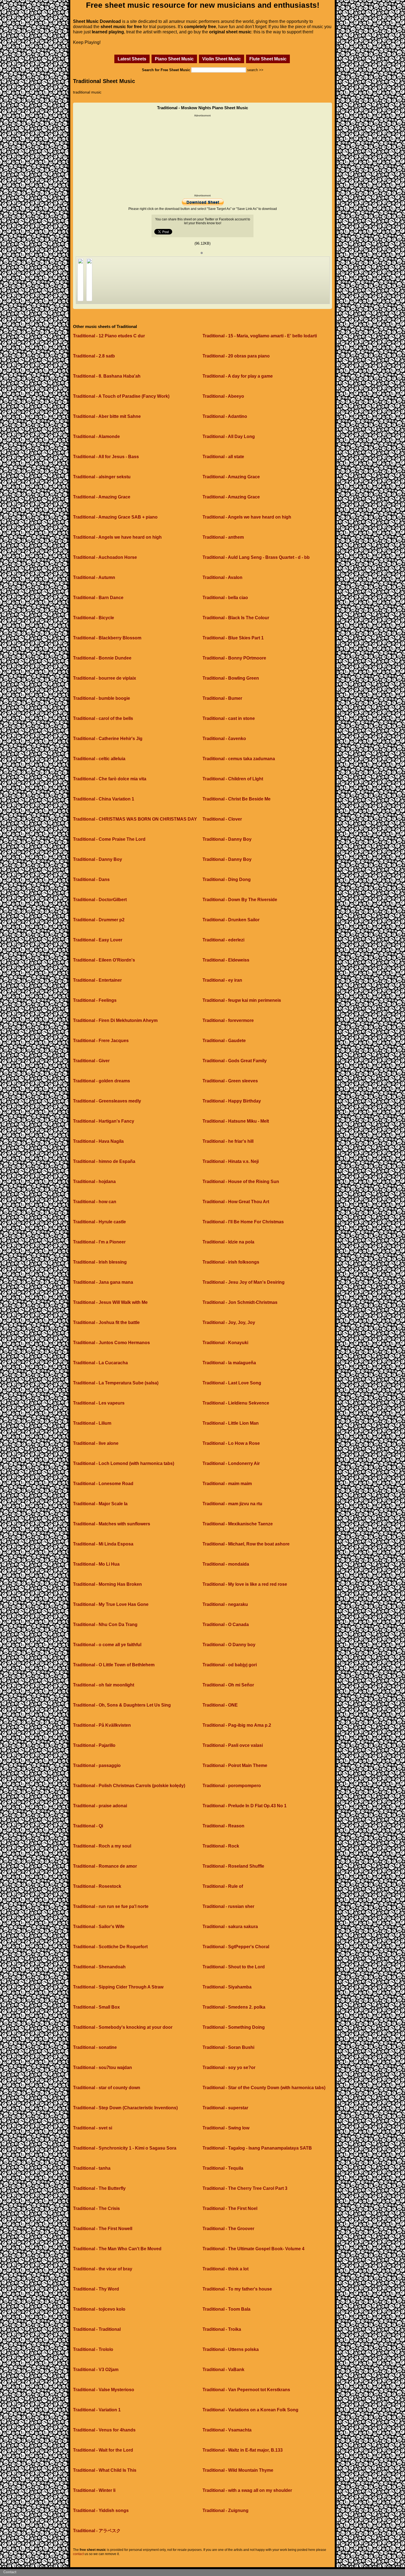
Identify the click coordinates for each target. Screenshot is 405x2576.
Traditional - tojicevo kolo (99, 2309)
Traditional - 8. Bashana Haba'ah (107, 376)
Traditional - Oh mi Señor (228, 1685)
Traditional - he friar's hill (228, 1141)
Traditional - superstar (225, 2108)
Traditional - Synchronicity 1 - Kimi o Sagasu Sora (125, 2148)
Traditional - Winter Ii (94, 2490)
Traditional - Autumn (94, 577)
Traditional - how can (95, 1202)
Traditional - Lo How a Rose (231, 1443)
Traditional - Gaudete (224, 1041)
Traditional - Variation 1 (97, 2410)
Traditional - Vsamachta (227, 2430)
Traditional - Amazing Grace (231, 477)
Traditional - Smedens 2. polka (234, 2007)
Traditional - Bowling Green (231, 678)
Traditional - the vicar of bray (103, 2269)
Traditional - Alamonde (96, 437)
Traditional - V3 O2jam (96, 2370)
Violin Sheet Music (222, 59)
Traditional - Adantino (225, 416)
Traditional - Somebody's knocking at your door (123, 2027)
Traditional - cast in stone (229, 718)
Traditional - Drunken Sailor (231, 920)
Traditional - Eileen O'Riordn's (104, 960)
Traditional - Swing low (226, 2128)
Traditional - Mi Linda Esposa (103, 1544)
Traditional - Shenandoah (99, 1967)
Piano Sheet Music (174, 59)
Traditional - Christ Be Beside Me (237, 799)
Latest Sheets (132, 59)
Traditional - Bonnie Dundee (102, 658)
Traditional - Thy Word (96, 2289)
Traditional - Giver (91, 1061)
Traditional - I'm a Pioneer (99, 1242)
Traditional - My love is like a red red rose (245, 1584)
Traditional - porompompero (232, 1786)
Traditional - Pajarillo (94, 1745)
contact (78, 2554)
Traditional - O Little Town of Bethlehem (114, 1665)
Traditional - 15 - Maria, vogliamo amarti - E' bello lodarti (260, 336)
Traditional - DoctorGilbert (100, 900)
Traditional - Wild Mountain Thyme (238, 2470)
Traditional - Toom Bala (226, 2309)
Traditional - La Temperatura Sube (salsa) (116, 1383)
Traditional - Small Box (96, 2007)
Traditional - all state (223, 457)
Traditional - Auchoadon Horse (105, 557)
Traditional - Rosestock (97, 1886)
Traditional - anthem (223, 537)
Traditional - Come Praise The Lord (109, 839)
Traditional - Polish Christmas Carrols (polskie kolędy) (129, 1786)
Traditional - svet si (93, 2128)
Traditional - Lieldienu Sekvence (236, 1403)
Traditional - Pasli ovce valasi (233, 1745)
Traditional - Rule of (223, 1886)
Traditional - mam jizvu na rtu (232, 1504)
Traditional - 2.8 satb (94, 356)
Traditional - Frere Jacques (101, 1041)
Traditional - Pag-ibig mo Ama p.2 (237, 1725)
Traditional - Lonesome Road (103, 1484)
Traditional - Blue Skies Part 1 (233, 638)
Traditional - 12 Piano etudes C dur (109, 336)
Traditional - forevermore (228, 1020)
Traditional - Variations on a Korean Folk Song (250, 2410)
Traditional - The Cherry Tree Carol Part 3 (245, 2188)
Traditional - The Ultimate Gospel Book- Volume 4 (253, 2249)
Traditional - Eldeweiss (226, 960)
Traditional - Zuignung (226, 2510)
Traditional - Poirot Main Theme (235, 1765)
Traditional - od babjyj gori (230, 1665)
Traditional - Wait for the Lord (103, 2450)
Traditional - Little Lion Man (231, 1423)
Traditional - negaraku (225, 1604)
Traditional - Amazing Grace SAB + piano (115, 517)
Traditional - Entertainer (97, 980)
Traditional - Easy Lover (98, 940)
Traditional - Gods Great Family (235, 1061)
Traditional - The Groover (228, 2229)
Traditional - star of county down (107, 2088)
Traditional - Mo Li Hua (96, 1564)
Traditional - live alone (96, 1443)
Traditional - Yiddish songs (101, 2510)
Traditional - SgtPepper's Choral (236, 1947)
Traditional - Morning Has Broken (107, 1584)
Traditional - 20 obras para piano (236, 356)
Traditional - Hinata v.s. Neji (231, 1161)
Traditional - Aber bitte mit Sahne (107, 416)
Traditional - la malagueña (229, 1363)
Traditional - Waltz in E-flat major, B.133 (243, 2450)
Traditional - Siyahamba (227, 1987)
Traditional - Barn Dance (98, 598)
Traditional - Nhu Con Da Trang (105, 1625)
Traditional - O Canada (226, 1625)
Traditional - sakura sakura (230, 1927)
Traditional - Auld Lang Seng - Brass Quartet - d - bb (256, 557)
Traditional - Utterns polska (231, 2349)
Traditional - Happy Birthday (232, 1101)
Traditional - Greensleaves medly (107, 1101)
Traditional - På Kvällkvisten (102, 1725)
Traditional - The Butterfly (99, 2188)
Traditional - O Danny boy (229, 1645)
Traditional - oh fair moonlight (104, 1685)
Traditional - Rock (221, 1846)
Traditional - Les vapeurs (99, 1403)
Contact (10, 2572)
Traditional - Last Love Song (232, 1383)
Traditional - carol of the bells (103, 718)
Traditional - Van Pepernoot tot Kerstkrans (246, 2390)
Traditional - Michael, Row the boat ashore (246, 1544)
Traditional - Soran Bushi (228, 2047)
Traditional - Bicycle (94, 618)
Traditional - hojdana (94, 1182)
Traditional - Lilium (92, 1423)
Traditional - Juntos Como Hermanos (111, 1343)
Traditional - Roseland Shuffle (233, 1866)
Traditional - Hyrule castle (99, 1222)
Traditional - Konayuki (225, 1343)
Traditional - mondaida (226, 1564)
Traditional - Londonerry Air (231, 1463)
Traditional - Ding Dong (227, 879)
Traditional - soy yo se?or (229, 2068)
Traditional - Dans (91, 879)
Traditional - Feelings (95, 1000)
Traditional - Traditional (97, 2329)
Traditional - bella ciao (225, 598)
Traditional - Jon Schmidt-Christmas (240, 1302)
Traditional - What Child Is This (105, 2470)
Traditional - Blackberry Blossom (107, 638)
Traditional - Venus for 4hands (104, 2430)
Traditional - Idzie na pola (228, 1242)
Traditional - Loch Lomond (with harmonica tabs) (124, 1463)
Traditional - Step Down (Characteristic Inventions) (125, 2108)
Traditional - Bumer (222, 698)
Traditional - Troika (222, 2329)
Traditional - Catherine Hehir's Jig (108, 739)
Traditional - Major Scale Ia (100, 1504)
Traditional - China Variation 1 (104, 799)
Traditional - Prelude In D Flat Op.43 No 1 (245, 1806)
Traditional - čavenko (224, 739)
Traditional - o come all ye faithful (107, 1645)
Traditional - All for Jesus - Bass (106, 457)
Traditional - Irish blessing (100, 1262)
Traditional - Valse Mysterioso (104, 2390)
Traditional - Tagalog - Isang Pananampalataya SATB (257, 2148)
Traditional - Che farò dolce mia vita (110, 779)
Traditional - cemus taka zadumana (239, 759)
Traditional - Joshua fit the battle (106, 1322)
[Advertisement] (202, 156)
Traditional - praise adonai (100, 1806)
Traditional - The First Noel (230, 2208)
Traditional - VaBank (223, 2370)
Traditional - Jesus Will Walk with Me (110, 1302)
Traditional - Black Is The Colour (236, 618)
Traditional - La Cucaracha (100, 1363)
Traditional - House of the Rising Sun (241, 1182)
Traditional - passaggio (97, 1765)
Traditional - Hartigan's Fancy (104, 1121)
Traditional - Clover (222, 819)
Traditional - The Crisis (96, 2208)
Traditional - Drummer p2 (99, 920)
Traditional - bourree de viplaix (105, 678)
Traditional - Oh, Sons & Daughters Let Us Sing (122, 1705)
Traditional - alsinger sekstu (102, 477)
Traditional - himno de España (104, 1161)
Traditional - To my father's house (237, 2289)
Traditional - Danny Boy (227, 839)
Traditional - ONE (220, 1705)
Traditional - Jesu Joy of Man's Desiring (244, 1282)
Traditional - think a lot (226, 2269)
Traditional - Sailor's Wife (99, 1927)
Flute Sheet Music (268, 59)
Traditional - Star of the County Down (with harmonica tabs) (264, 2088)
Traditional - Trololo (93, 2349)
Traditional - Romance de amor (105, 1866)
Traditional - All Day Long (229, 437)
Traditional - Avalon (222, 577)
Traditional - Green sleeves (230, 1081)
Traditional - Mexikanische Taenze (238, 1524)
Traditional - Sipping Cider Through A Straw (118, 1987)
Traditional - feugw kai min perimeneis (242, 1000)
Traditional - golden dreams (102, 1081)
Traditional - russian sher (228, 1906)
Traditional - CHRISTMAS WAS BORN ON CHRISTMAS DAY (135, 819)
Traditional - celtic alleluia (99, 759)
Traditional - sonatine (95, 2047)
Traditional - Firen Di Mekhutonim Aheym (115, 1020)
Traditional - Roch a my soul (102, 1846)
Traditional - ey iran (222, 980)
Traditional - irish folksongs (231, 1262)
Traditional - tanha (92, 2168)
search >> (255, 70)
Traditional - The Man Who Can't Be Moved (117, 2249)
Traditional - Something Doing (234, 2027)
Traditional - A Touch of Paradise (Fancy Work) (121, 396)
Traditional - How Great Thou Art (236, 1202)
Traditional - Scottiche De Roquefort (110, 1947)
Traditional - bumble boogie (102, 698)
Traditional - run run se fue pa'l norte (111, 1906)
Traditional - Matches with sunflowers (112, 1524)
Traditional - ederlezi (223, 940)
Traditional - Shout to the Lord (234, 1967)
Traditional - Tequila (223, 2168)
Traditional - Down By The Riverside (240, 900)
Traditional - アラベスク (97, 2531)
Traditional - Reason (223, 1826)
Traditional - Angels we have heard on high (247, 517)
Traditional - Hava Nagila (98, 1141)
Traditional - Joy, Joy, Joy (229, 1322)
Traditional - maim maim (227, 1484)
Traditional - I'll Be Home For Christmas (243, 1222)
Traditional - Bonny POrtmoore (234, 658)
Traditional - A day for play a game (238, 376)
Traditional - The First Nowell (103, 2229)
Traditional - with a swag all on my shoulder (247, 2490)
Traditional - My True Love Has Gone (111, 1604)
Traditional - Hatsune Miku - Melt (236, 1121)
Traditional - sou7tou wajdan (102, 2068)
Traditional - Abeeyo (223, 396)
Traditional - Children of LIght (233, 779)
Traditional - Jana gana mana (103, 1282)
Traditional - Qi (88, 1826)
